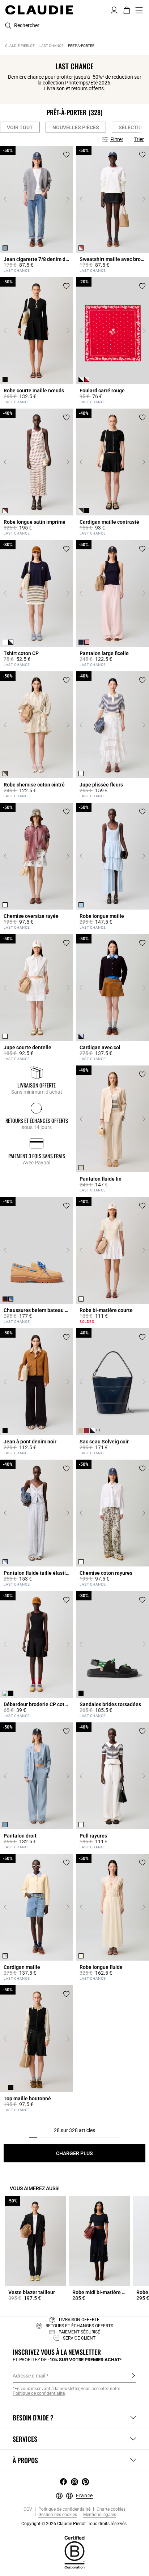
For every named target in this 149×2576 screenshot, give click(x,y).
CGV (28, 2509)
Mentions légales (99, 2515)
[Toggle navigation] (139, 10)
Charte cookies (110, 2509)
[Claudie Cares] (74, 2552)
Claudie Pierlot (20, 46)
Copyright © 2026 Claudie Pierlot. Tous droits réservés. (74, 2524)
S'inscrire (133, 2375)
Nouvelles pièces (76, 127)
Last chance (52, 46)
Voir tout (20, 127)
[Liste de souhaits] (66, 155)
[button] (114, 9)
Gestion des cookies (57, 2515)
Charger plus (74, 2153)
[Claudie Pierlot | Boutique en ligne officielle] (39, 10)
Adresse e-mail (29, 2376)
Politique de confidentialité (64, 2509)
